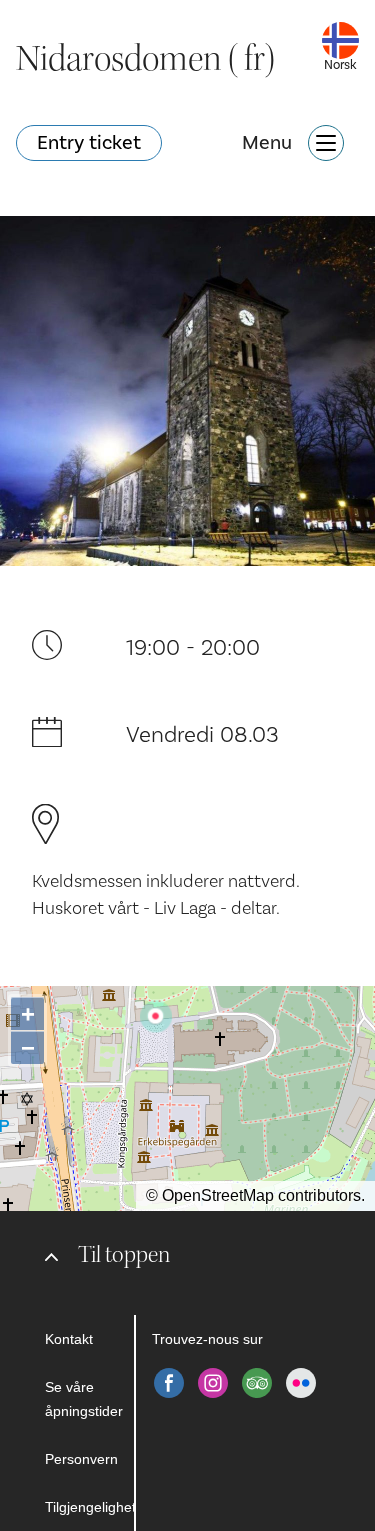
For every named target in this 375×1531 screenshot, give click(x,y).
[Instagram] (213, 1383)
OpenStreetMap (218, 1195)
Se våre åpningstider (84, 1399)
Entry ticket (89, 143)
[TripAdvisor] (257, 1383)
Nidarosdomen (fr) (145, 59)
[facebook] (169, 1383)
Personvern (81, 1459)
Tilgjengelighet (89, 1507)
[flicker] (301, 1383)
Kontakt (69, 1339)
